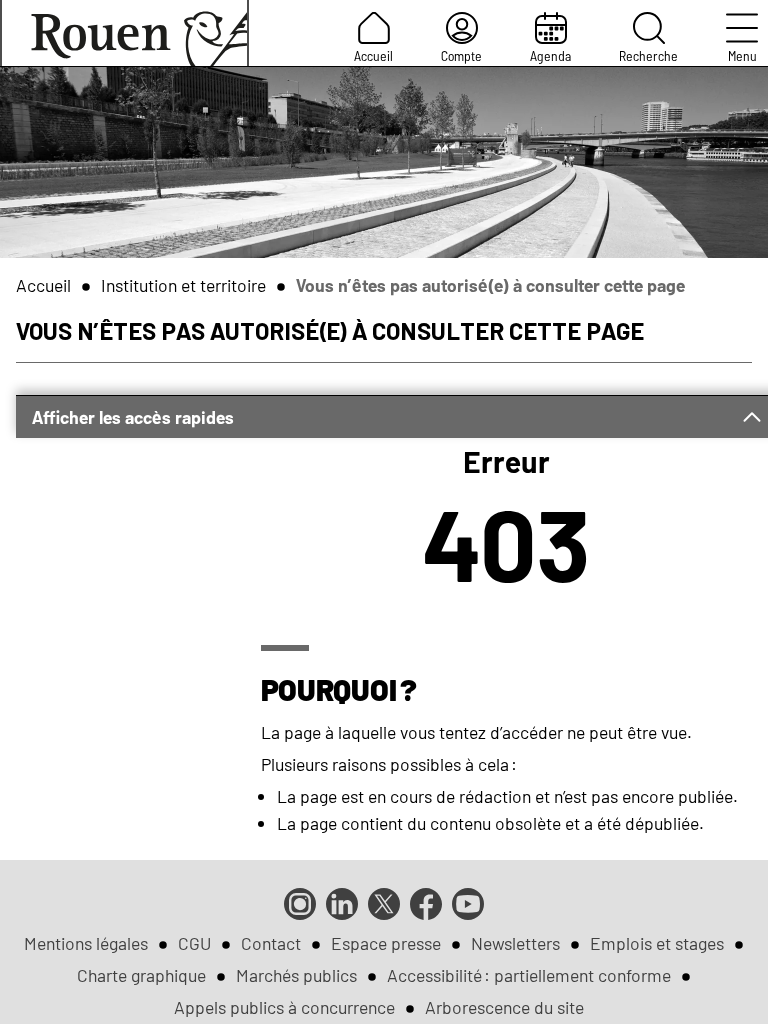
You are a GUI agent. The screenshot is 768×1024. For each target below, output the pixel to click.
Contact (271, 943)
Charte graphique (141, 975)
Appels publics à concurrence (284, 1007)
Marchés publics (296, 975)
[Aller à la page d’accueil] (124, 33)
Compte (461, 55)
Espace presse (386, 943)
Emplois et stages (657, 943)
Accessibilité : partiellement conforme (529, 975)
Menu (742, 55)
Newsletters (515, 943)
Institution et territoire (183, 285)
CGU (194, 943)
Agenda (550, 55)
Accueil (373, 55)
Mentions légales (86, 943)
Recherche (648, 55)
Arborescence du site (504, 1007)
